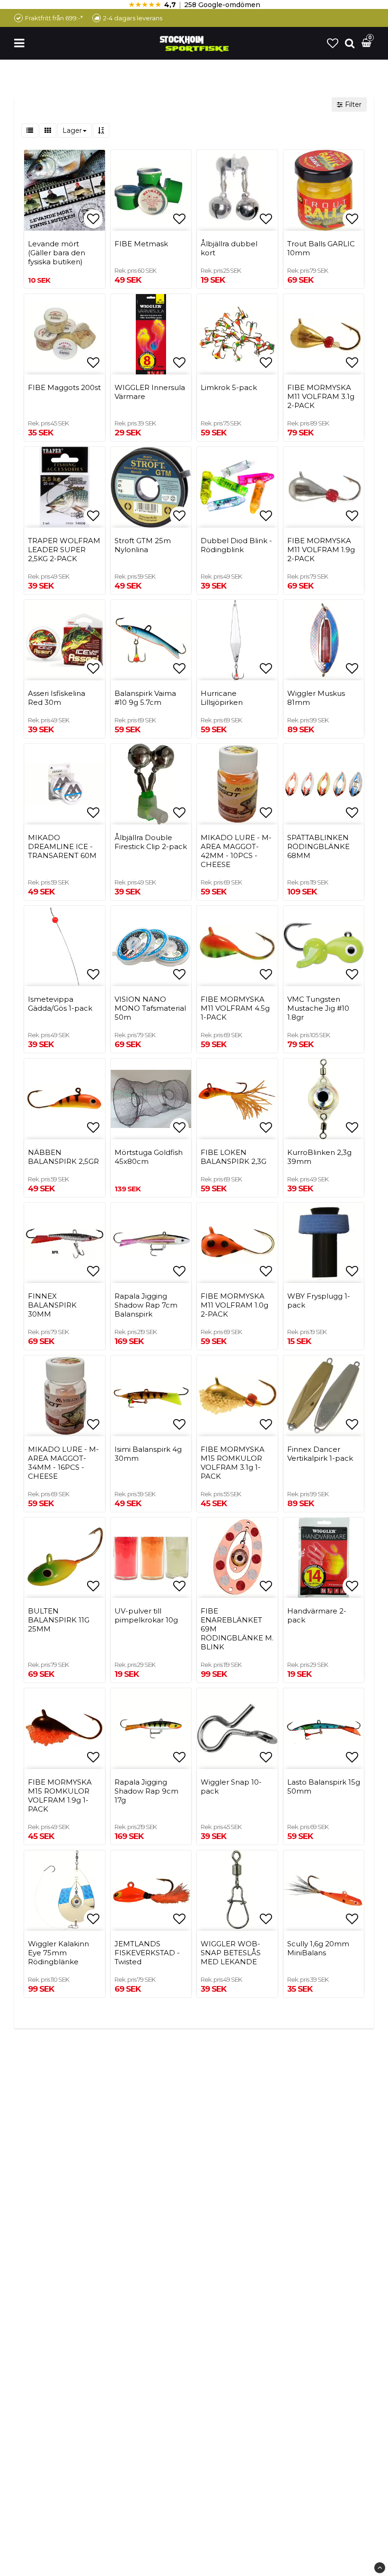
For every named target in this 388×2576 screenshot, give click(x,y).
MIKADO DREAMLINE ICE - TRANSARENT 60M (62, 846)
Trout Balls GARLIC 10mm (321, 248)
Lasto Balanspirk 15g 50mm (324, 1787)
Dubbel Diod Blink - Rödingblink (236, 545)
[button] (333, 43)
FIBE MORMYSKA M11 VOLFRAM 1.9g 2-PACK (321, 550)
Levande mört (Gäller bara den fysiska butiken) (57, 253)
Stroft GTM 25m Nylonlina (143, 545)
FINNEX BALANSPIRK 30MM (52, 1305)
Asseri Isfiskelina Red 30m (57, 698)
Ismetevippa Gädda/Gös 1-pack (60, 1004)
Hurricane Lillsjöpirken (222, 698)
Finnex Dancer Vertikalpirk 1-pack (320, 1454)
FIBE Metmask (141, 244)
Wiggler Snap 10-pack (231, 1787)
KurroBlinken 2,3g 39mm (319, 1157)
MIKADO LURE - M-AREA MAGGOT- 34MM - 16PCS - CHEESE (63, 1463)
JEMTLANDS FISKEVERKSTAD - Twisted (147, 1953)
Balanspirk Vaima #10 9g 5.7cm (145, 698)
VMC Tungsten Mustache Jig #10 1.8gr (318, 1008)
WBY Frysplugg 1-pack (319, 1301)
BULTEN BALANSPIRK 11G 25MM (59, 1620)
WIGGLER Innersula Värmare (150, 392)
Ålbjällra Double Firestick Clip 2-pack (151, 842)
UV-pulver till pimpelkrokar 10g (146, 1615)
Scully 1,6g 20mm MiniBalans (318, 1948)
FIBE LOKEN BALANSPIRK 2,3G (234, 1157)
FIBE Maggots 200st (64, 387)
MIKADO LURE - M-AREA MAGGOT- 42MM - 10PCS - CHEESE (236, 851)
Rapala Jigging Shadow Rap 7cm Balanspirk (146, 1305)
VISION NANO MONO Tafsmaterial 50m (150, 1008)
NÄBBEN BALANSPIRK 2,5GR (63, 1157)
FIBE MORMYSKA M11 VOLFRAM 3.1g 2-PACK (321, 396)
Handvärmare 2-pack (317, 1615)
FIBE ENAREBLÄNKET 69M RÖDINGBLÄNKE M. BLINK (237, 1629)
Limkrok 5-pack (229, 387)
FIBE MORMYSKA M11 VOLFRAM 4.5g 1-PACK (235, 1008)
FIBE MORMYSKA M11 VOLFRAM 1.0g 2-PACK (234, 1305)
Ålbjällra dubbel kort (229, 248)
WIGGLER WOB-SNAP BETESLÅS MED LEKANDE (231, 1953)
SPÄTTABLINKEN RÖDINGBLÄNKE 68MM (318, 846)
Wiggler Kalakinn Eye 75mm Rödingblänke (58, 1953)
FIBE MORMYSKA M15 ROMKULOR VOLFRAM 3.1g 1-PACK (233, 1463)
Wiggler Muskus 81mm (316, 698)
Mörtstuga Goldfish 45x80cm (149, 1157)
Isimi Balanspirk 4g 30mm (148, 1454)
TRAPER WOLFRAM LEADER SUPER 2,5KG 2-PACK (64, 550)
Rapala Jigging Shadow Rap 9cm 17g (146, 1791)
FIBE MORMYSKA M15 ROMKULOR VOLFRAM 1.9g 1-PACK (60, 1795)
